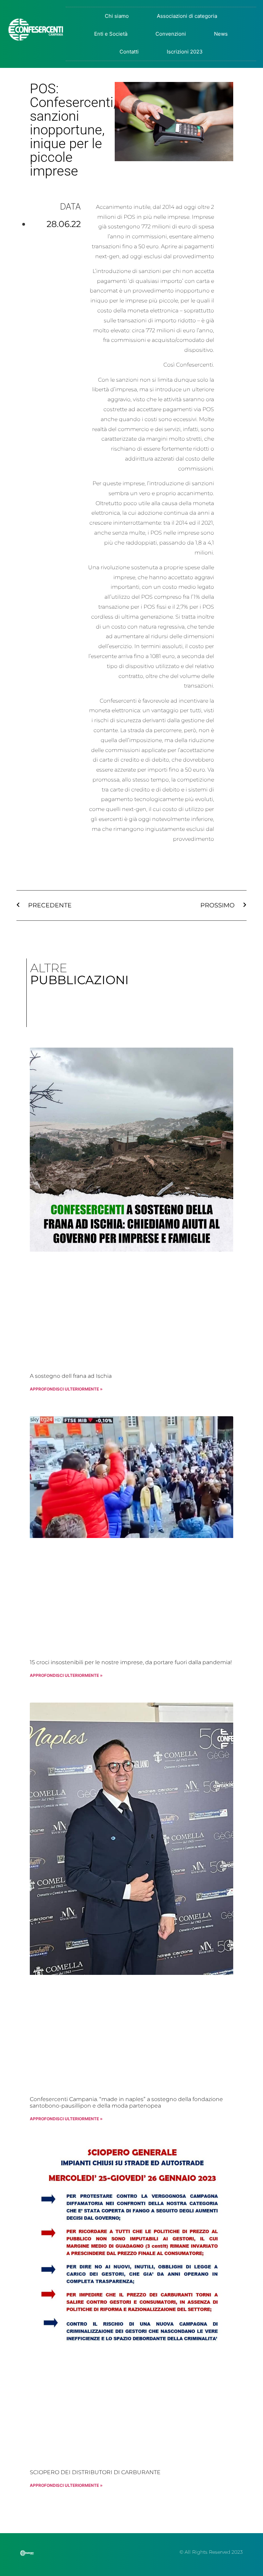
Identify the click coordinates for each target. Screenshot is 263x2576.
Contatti (129, 52)
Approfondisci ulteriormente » (66, 1389)
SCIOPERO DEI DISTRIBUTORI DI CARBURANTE (95, 2472)
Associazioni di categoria (187, 16)
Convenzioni (171, 34)
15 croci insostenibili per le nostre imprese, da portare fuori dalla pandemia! (131, 1662)
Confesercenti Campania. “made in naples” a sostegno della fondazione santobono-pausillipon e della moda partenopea (126, 2102)
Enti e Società (111, 34)
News (221, 34)
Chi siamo (117, 16)
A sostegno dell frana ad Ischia (71, 1376)
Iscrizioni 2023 (185, 52)
